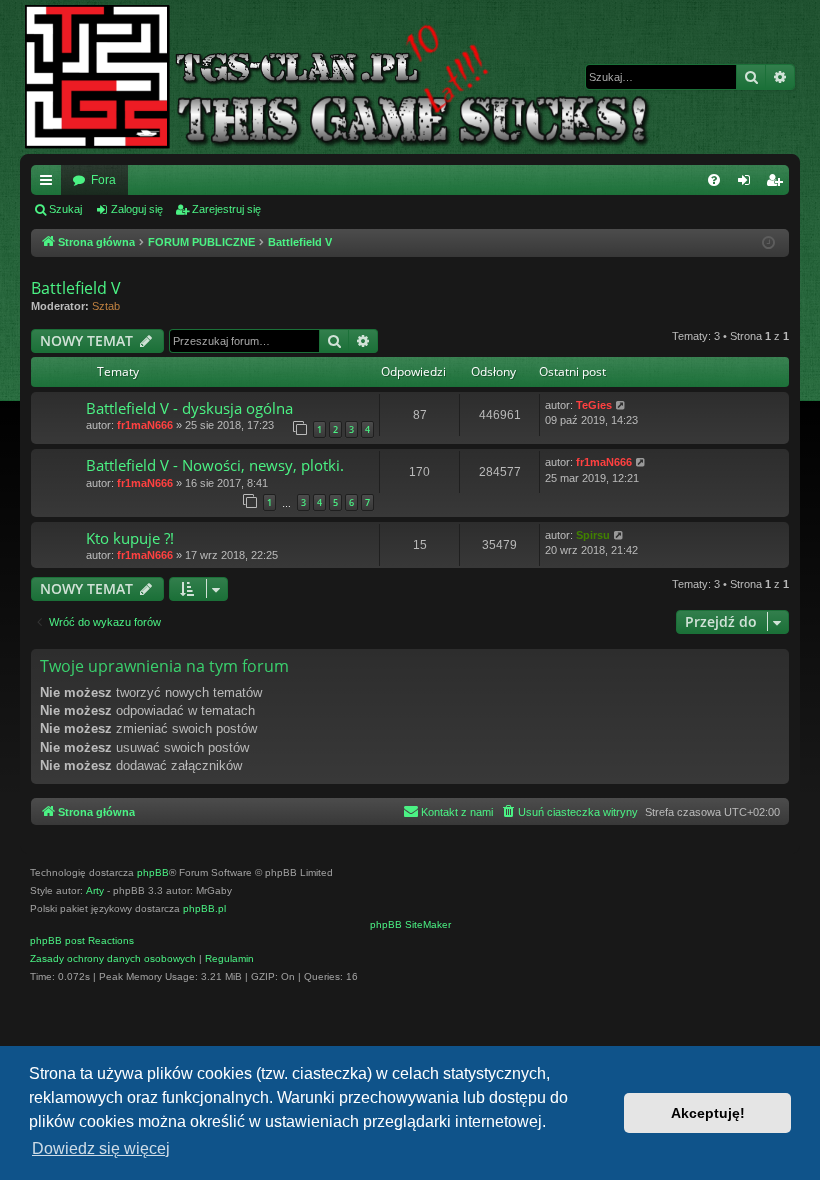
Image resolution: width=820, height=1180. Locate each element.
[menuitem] (714, 180)
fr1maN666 (145, 425)
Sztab (106, 306)
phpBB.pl (204, 908)
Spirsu (593, 535)
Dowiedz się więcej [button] (101, 1148)
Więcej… (50, 184)
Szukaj (65, 209)
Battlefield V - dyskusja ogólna (189, 408)
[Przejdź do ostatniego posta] (621, 405)
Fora (103, 180)
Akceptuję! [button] (708, 1113)
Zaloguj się (137, 209)
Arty (95, 890)
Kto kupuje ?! (130, 538)
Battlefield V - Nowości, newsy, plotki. (215, 465)
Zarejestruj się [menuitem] (778, 184)
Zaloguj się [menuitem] (748, 184)
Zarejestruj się (226, 209)
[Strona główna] (353, 77)
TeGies (594, 405)
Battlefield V (76, 288)
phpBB (153, 872)
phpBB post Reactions (82, 940)
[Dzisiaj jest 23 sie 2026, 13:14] (770, 243)
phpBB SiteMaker (410, 924)
